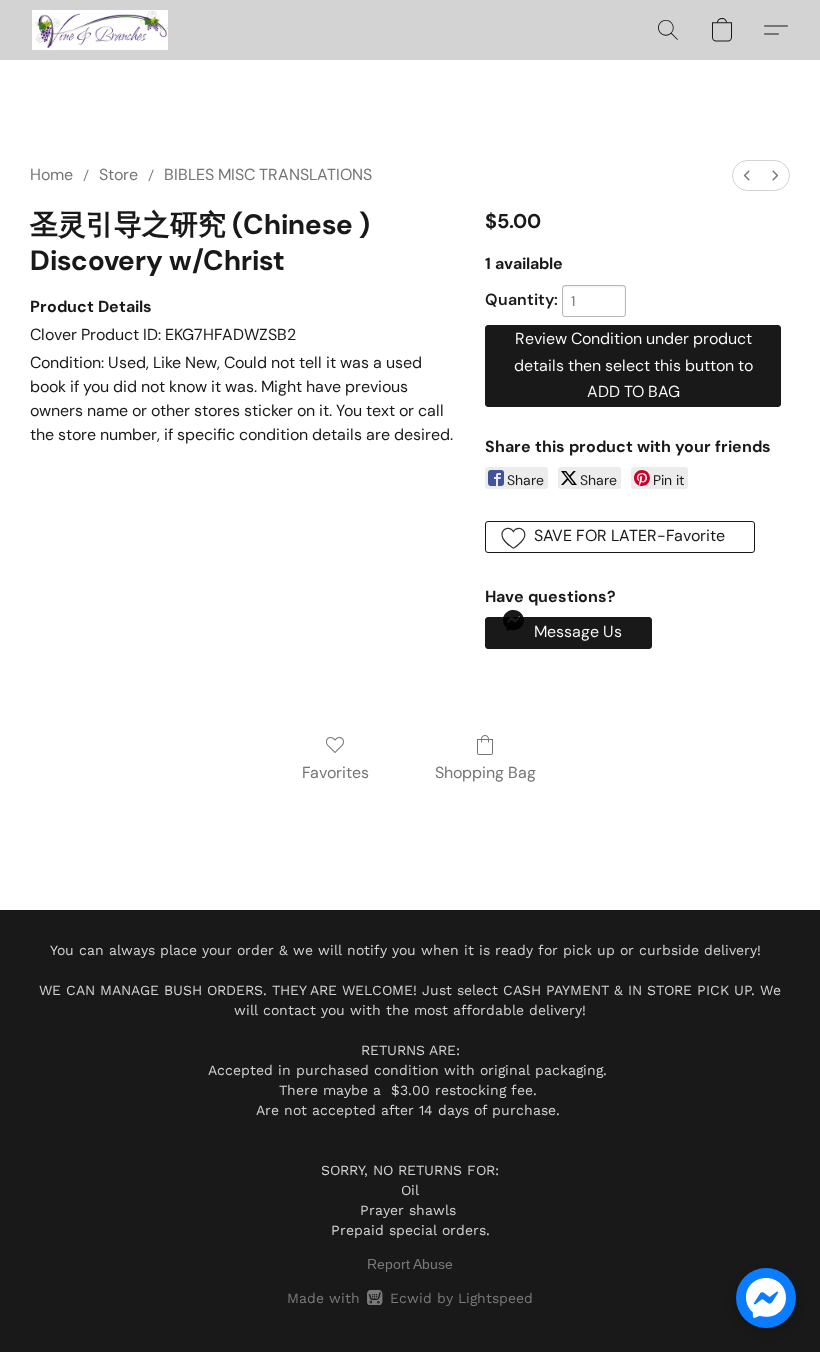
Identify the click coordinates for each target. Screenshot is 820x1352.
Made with (409, 1298)
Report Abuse (410, 1264)
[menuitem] (747, 175)
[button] (100, 30)
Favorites (335, 772)
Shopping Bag (485, 772)
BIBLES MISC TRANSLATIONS (268, 174)
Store (118, 174)
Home (51, 174)
